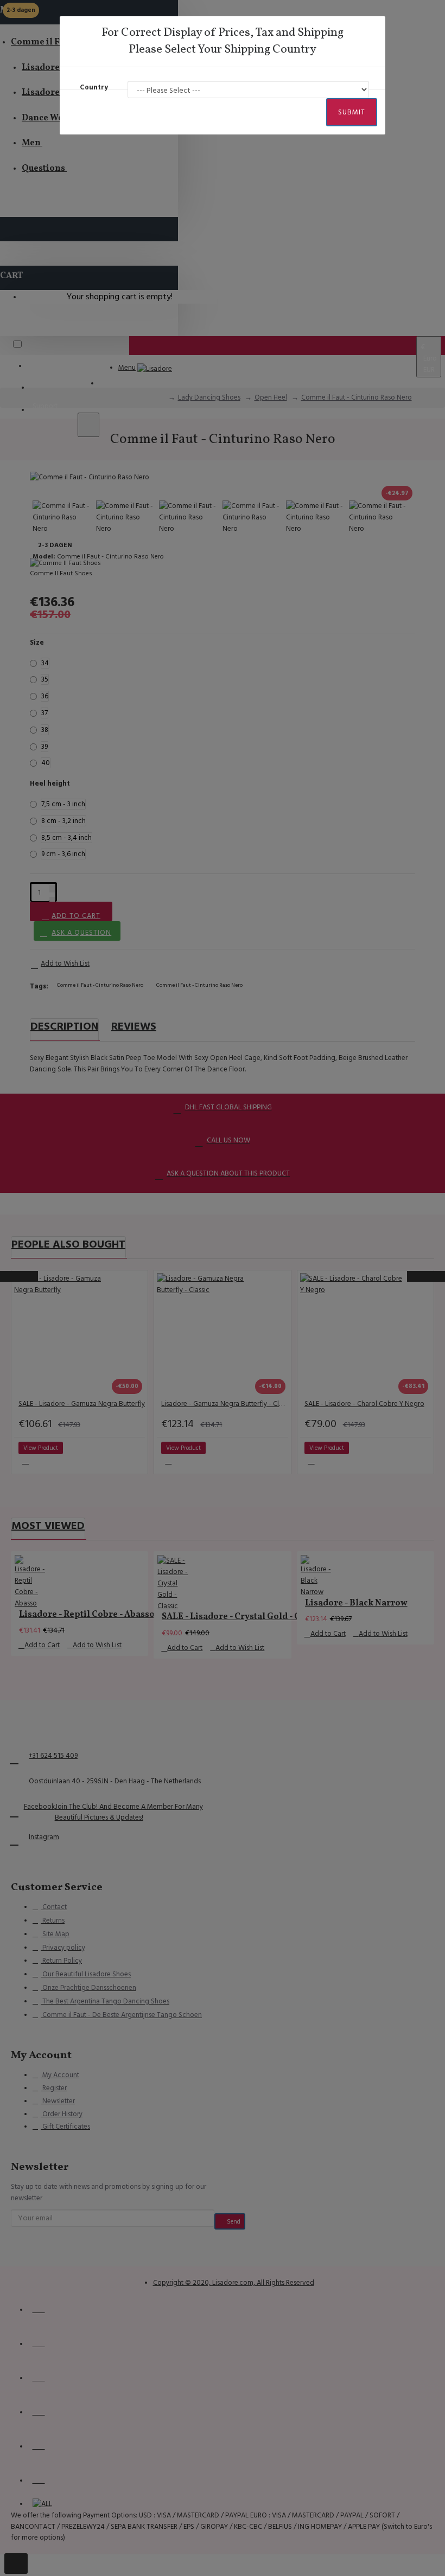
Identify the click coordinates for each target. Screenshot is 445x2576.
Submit (352, 112)
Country (94, 87)
